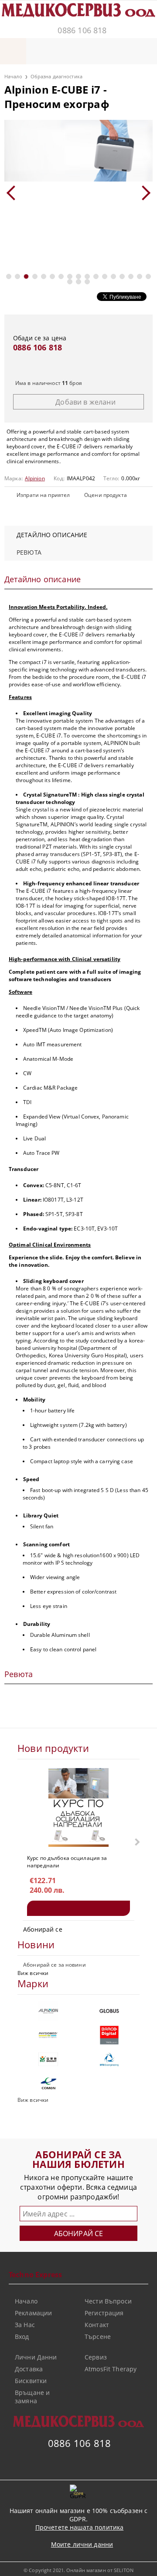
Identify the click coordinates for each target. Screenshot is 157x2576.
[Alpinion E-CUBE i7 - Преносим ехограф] (78, 151)
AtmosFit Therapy (111, 2369)
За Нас (25, 2325)
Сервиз (96, 2357)
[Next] (143, 193)
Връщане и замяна (32, 2397)
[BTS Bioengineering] (109, 2059)
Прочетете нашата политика (80, 2527)
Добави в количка (78, 1908)
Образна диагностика (56, 76)
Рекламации (33, 2313)
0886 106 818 (82, 30)
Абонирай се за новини (55, 1965)
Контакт (97, 2325)
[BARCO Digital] (109, 2035)
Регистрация (104, 2313)
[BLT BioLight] (48, 2059)
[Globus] (109, 2011)
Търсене (98, 2337)
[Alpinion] (48, 2011)
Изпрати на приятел (43, 495)
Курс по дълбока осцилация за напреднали (67, 1861)
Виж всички (33, 1973)
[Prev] (14, 193)
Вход (22, 2337)
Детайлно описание (52, 535)
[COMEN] (48, 2083)
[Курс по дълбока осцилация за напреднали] (79, 1807)
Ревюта (29, 552)
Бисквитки (31, 2381)
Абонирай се (43, 1929)
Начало (13, 76)
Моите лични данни (82, 2544)
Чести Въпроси (108, 2301)
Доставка (29, 2369)
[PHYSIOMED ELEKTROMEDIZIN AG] (48, 2035)
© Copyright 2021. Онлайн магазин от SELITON (78, 2570)
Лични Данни (36, 2357)
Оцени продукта (106, 495)
